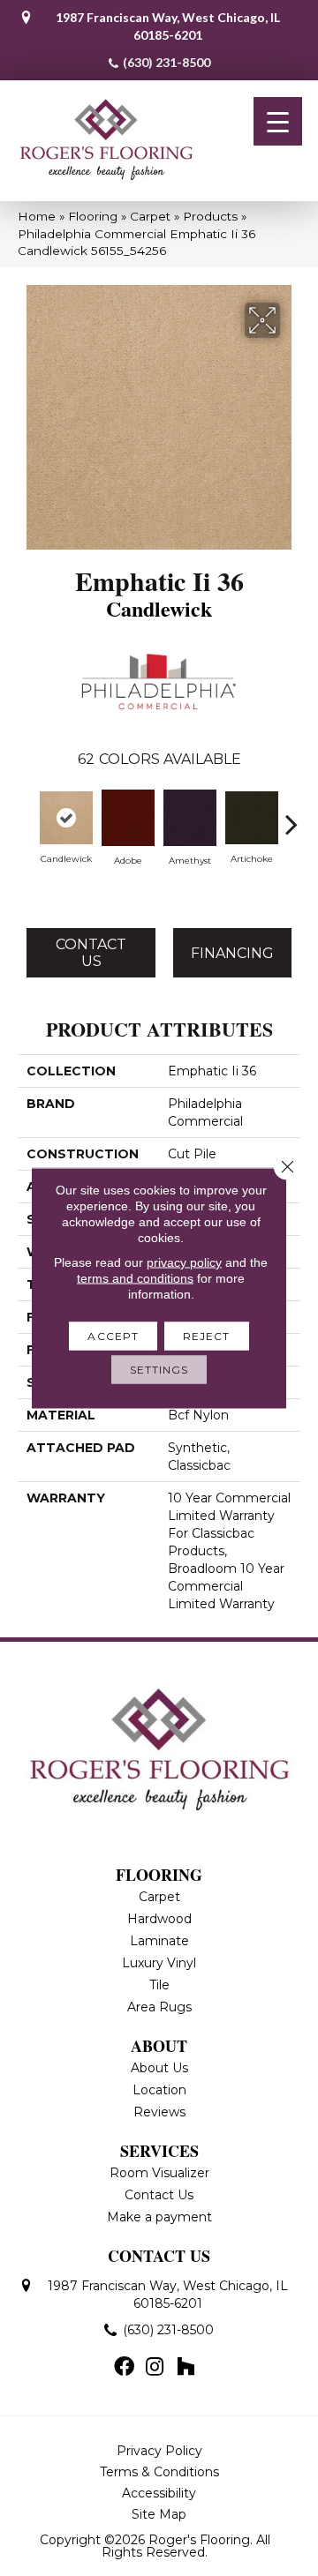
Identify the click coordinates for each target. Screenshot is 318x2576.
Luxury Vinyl (159, 1963)
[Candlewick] (66, 818)
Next (291, 815)
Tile (159, 1985)
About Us (159, 2068)
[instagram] (155, 2368)
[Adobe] (128, 818)
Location (159, 2090)
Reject (207, 1336)
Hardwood (159, 1919)
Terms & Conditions (159, 2472)
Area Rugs (159, 2007)
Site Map (159, 2514)
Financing (232, 953)
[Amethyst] (190, 818)
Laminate (159, 1941)
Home (37, 216)
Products (210, 216)
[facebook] (124, 2368)
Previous (26, 815)
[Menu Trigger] (278, 121)
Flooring (93, 216)
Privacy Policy (159, 2451)
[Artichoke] (252, 818)
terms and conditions (135, 1278)
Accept (113, 1336)
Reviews (159, 2112)
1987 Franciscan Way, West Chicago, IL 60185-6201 (168, 26)
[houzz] (185, 2368)
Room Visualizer (159, 2173)
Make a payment (159, 2217)
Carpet (150, 216)
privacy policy (184, 1262)
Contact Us (91, 953)
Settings (159, 1370)
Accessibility (159, 2493)
